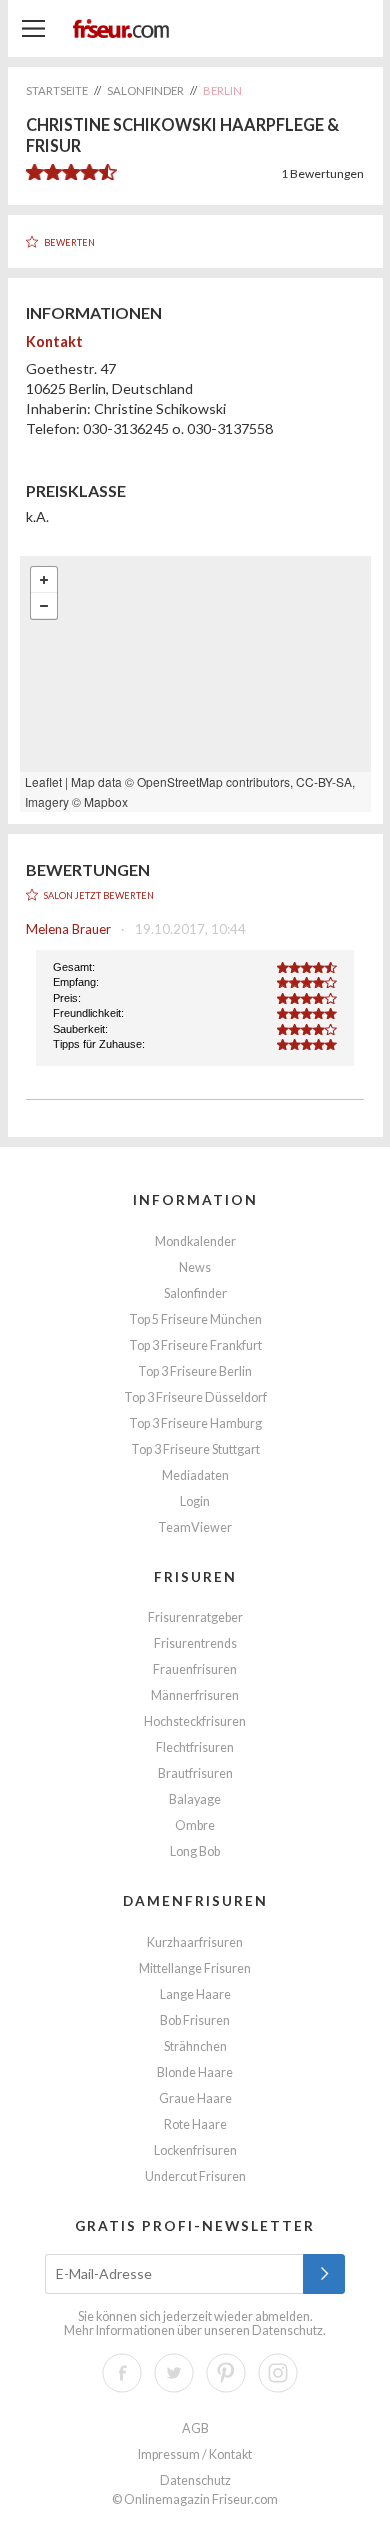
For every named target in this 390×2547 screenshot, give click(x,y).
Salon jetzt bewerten (99, 895)
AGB (195, 2428)
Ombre (195, 1825)
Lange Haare (195, 1994)
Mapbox (106, 801)
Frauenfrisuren (195, 1669)
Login (195, 1501)
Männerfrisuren (195, 1695)
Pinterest (226, 2373)
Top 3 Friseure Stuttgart (195, 1449)
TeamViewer (195, 1527)
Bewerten (69, 242)
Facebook (122, 2373)
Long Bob (195, 1851)
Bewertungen (322, 173)
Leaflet (43, 781)
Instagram (278, 2373)
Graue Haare (195, 2098)
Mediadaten (195, 1475)
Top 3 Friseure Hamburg (195, 1423)
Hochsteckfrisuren (195, 1721)
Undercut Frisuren (195, 2176)
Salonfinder (195, 1293)
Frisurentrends (195, 1643)
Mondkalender (195, 1241)
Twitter (174, 2373)
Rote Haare (195, 2124)
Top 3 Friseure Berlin (195, 1371)
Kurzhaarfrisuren (195, 1942)
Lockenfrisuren (195, 2150)
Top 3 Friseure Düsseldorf (195, 1397)
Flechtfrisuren (195, 1747)
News (195, 1267)
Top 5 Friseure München (195, 1319)
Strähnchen (195, 2046)
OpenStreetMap (180, 781)
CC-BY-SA (324, 781)
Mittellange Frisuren (195, 1968)
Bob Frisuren (195, 2020)
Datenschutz (287, 2330)
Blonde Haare (195, 2072)
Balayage (195, 1799)
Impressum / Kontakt (195, 2454)
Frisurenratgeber (195, 1617)
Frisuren (195, 1576)
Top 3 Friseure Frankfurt (195, 1345)
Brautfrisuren (195, 1773)
